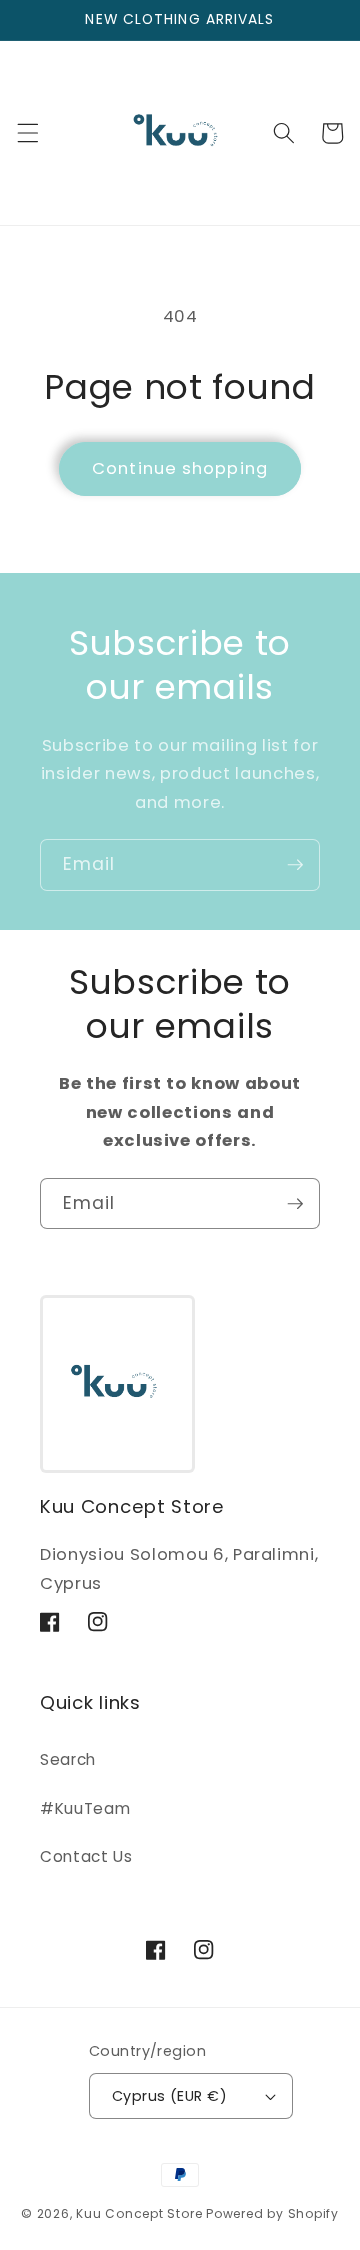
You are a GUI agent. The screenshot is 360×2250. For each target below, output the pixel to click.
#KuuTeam (85, 1808)
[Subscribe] (295, 865)
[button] (27, 133)
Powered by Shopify (272, 2213)
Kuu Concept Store (139, 2213)
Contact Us (86, 1856)
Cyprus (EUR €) (169, 2096)
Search (68, 1759)
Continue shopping (180, 468)
